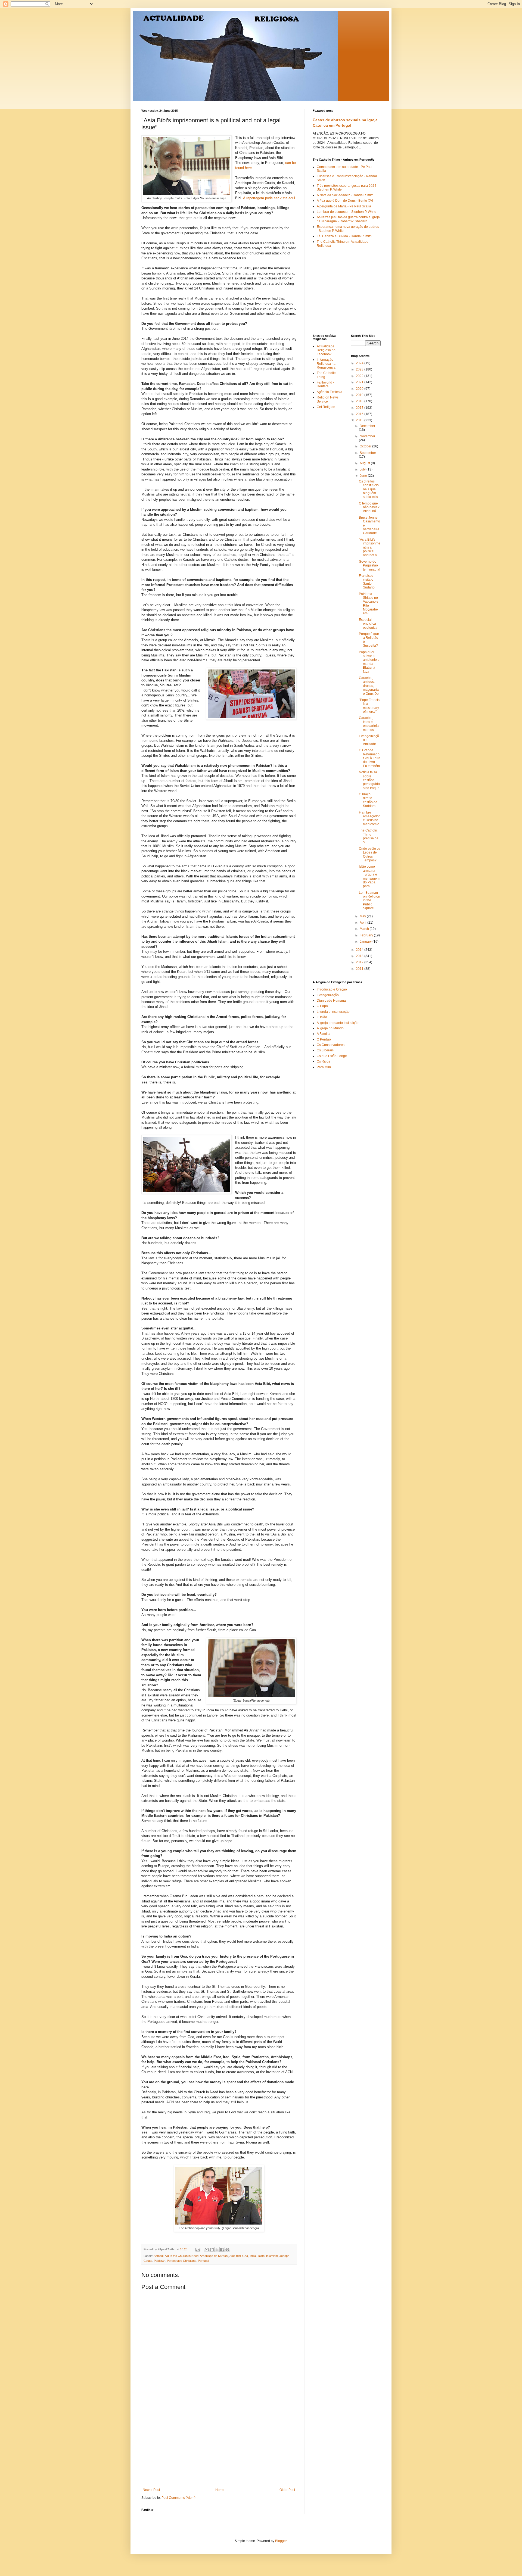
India (253, 2256)
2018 (360, 401)
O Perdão (324, 1039)
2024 (360, 363)
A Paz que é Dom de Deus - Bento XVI (345, 201)
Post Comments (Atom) (178, 2498)
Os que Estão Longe (332, 1056)
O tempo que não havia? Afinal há (369, 507)
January (366, 942)
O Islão (322, 1017)
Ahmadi (159, 2256)
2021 (360, 382)
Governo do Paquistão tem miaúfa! (369, 566)
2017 (360, 408)
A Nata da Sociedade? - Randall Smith (345, 195)
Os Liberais (325, 1050)
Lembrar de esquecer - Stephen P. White (347, 212)
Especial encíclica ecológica (368, 624)
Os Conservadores (331, 1045)
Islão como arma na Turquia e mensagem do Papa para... (369, 876)
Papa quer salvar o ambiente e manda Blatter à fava (369, 662)
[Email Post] (198, 2249)
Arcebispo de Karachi (214, 2256)
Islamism (272, 2256)
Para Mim (324, 1067)
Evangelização (328, 995)
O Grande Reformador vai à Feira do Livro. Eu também (370, 758)
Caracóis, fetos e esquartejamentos (369, 724)
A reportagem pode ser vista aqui (269, 198)
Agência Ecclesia (330, 392)
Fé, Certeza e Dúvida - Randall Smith (344, 236)
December (367, 426)
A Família (324, 1034)
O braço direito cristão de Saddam (368, 800)
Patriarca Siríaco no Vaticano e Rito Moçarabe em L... (369, 604)
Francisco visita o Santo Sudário (367, 582)
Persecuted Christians (182, 2261)
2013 (360, 956)
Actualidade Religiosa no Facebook (326, 350)
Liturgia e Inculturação (333, 1012)
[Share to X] (217, 2250)
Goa (245, 2256)
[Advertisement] (219, 2447)
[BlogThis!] (212, 2250)
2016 (360, 414)
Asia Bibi (235, 2256)
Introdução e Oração (332, 989)
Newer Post (151, 2490)
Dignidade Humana (331, 1001)
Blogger (281, 2541)
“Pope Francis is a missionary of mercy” (369, 706)
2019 (360, 395)
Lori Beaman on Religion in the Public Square (369, 901)
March (365, 929)
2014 (360, 950)
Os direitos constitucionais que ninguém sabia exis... (370, 489)
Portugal (203, 2261)
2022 (360, 376)
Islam (261, 2256)
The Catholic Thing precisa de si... (369, 836)
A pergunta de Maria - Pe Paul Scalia (344, 206)
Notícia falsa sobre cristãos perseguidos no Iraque (369, 780)
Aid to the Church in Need (182, 2256)
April (363, 923)
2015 (360, 420)
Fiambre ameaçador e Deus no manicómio (369, 818)
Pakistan (160, 2261)
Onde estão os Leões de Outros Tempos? (370, 854)
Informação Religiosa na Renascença (326, 364)
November (367, 436)
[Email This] (207, 2250)
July (363, 469)
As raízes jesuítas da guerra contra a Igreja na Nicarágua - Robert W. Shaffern (348, 219)
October (366, 446)
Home (220, 2490)
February (367, 935)
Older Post (287, 2490)
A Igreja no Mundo (330, 1028)
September (368, 453)
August (365, 463)
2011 (360, 969)
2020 (360, 389)
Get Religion (326, 407)
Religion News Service (328, 399)
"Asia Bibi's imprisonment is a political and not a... (370, 547)
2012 (360, 962)
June (364, 476)
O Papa (322, 1006)
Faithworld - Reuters (325, 384)
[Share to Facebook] (222, 2250)
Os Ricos (323, 1061)
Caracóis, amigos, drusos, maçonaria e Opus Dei (369, 686)
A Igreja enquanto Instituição (338, 1023)
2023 (360, 369)
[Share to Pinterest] (227, 2250)
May (363, 916)
